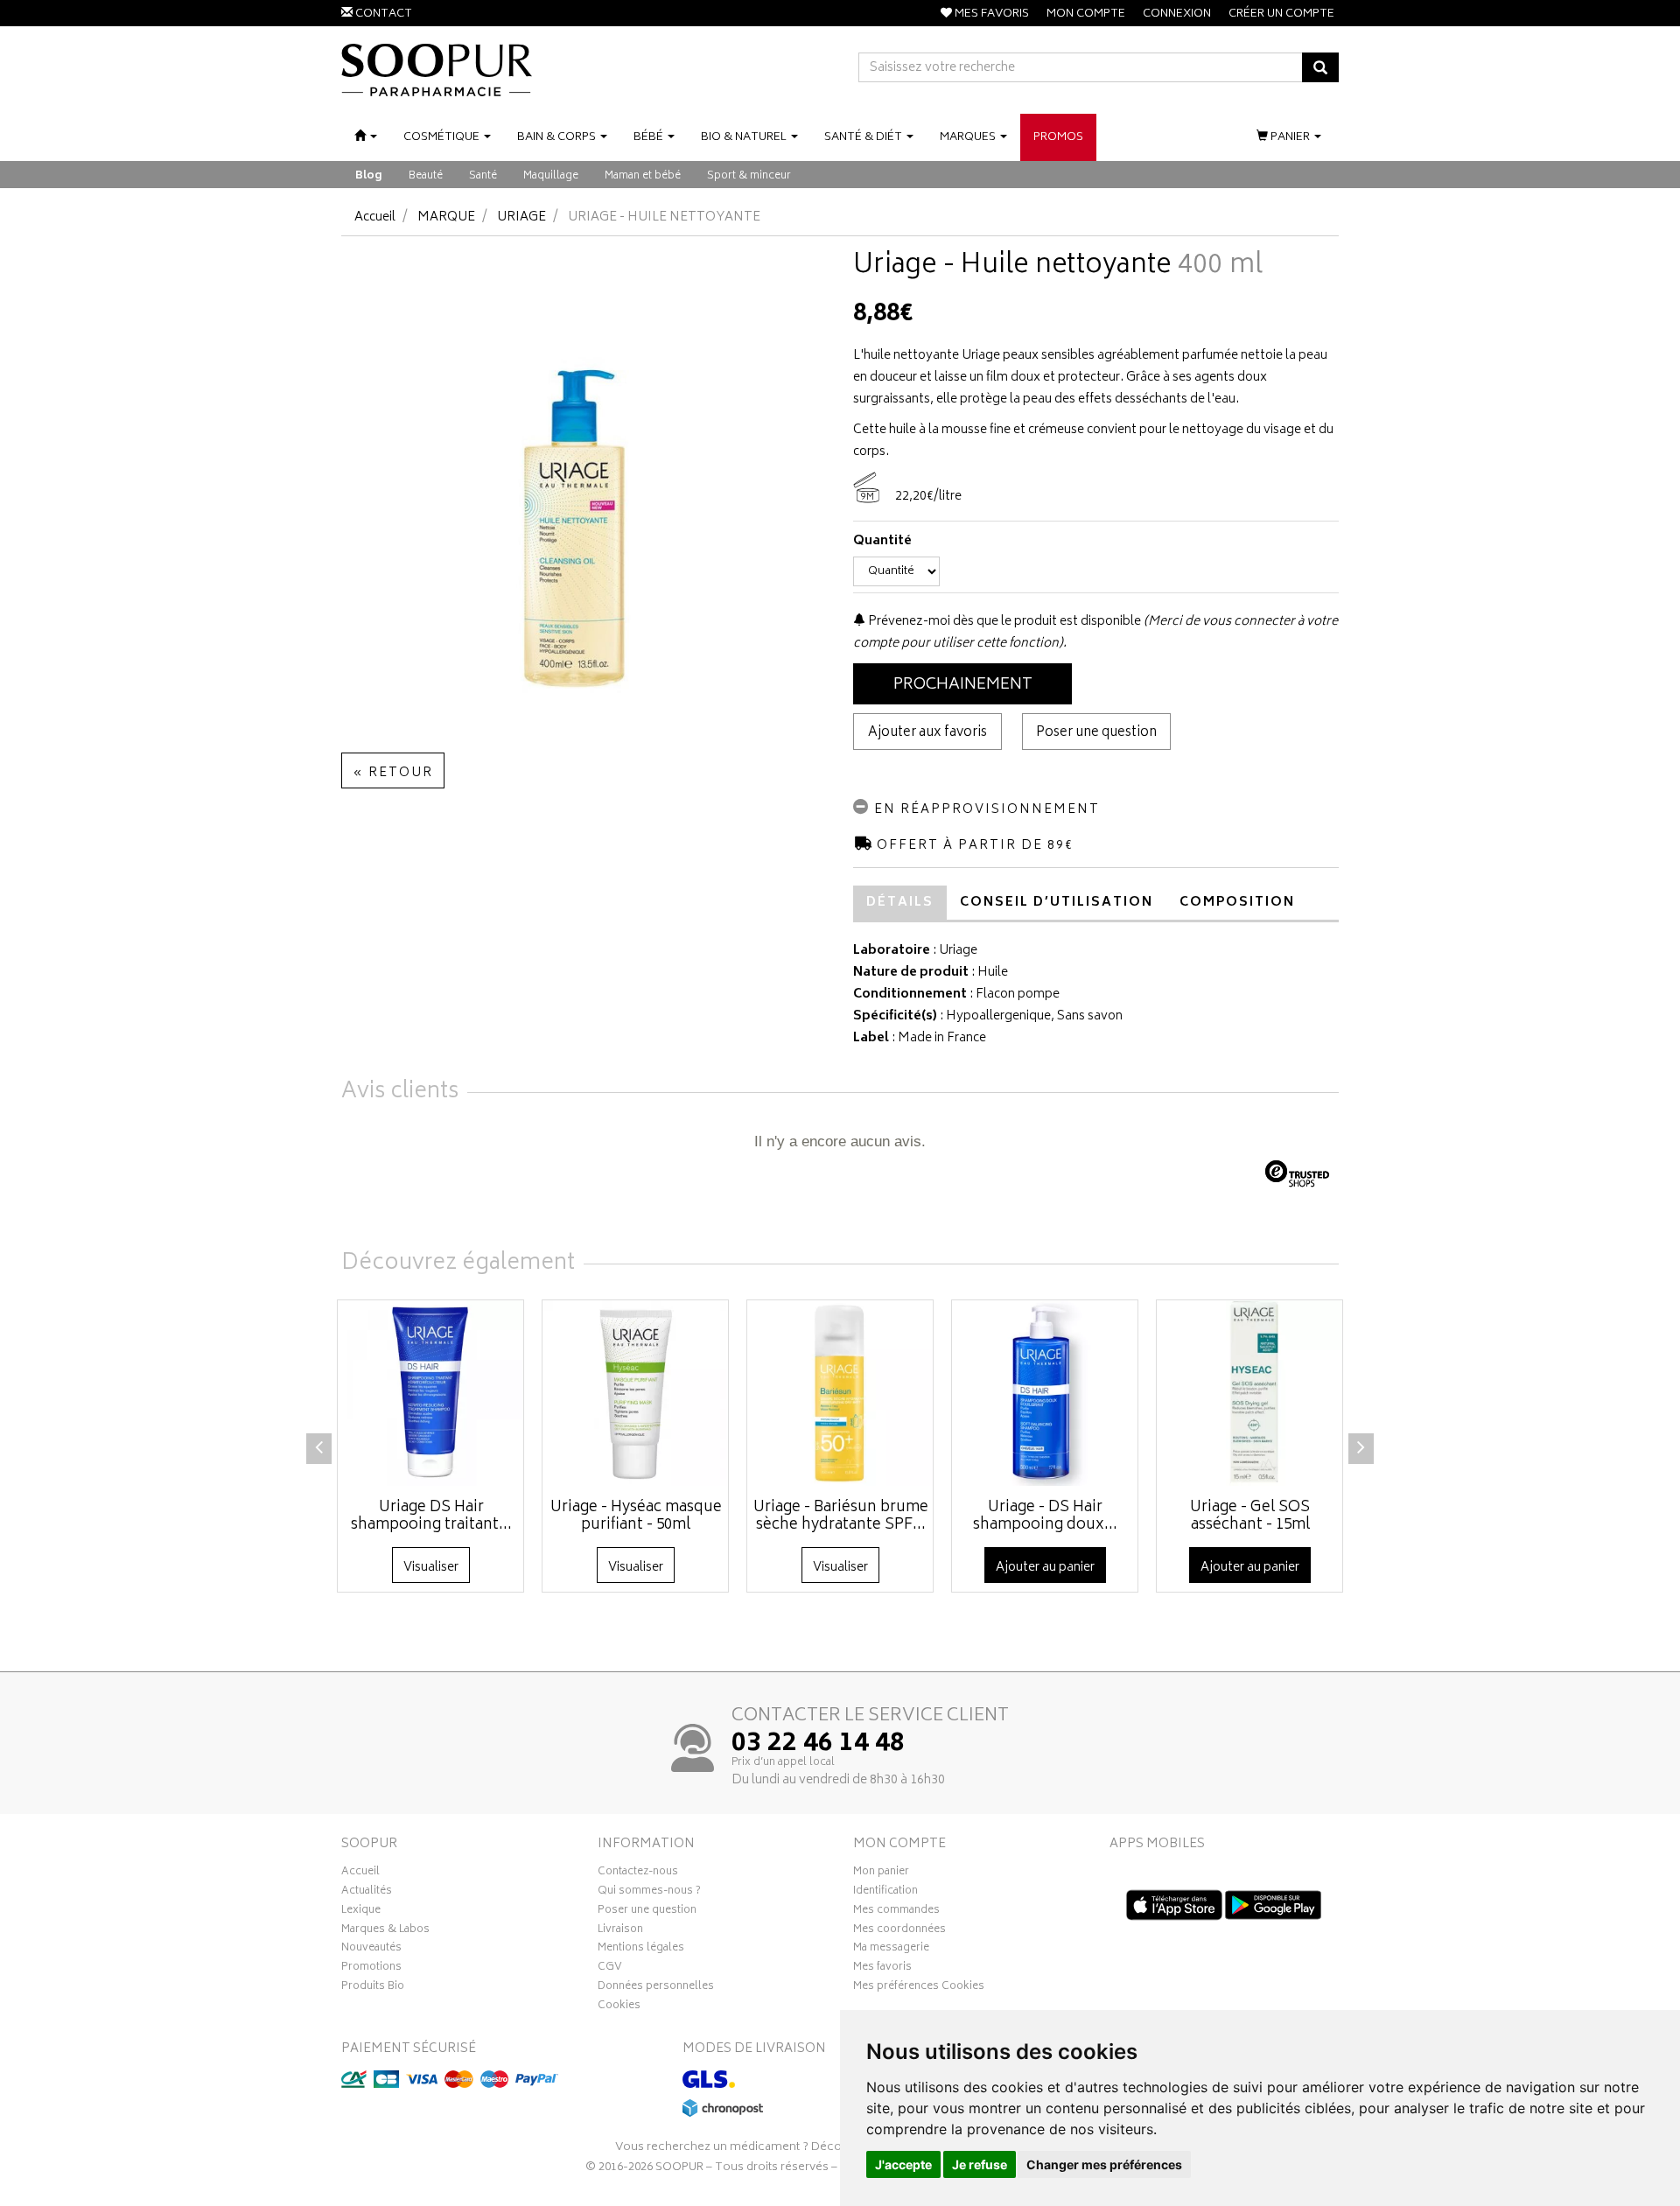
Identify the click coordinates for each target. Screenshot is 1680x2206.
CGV (610, 1969)
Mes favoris (882, 1969)
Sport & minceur (749, 176)
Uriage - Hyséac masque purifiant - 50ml (636, 1516)
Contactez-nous (638, 1873)
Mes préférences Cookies (919, 1988)
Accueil (375, 217)
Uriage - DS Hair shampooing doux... (1045, 1516)
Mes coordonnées (899, 1931)
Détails (900, 903)
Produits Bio (373, 1988)
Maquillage (551, 176)
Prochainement (963, 685)
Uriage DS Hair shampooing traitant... (431, 1516)
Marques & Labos (385, 1931)
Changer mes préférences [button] (1104, 2164)
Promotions (371, 1969)
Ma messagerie (891, 1950)
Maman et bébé (643, 176)
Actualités (367, 1893)
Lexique (361, 1912)
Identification (885, 1893)
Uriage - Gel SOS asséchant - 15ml (1250, 1516)
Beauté (426, 176)
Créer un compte (1281, 14)
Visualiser (431, 1568)
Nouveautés (371, 1950)
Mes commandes (896, 1912)
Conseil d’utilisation (1057, 903)
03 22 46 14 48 (818, 1745)
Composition (1237, 903)
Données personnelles (656, 1988)
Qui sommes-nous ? (649, 1893)
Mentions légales (641, 1950)
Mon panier (881, 1873)
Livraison (620, 1931)
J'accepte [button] (903, 2164)
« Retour (393, 773)
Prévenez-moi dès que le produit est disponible (1003, 622)
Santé (483, 176)
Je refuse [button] (980, 2164)
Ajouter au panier (1045, 1568)
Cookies (619, 2007)
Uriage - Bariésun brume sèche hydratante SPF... (841, 1516)
